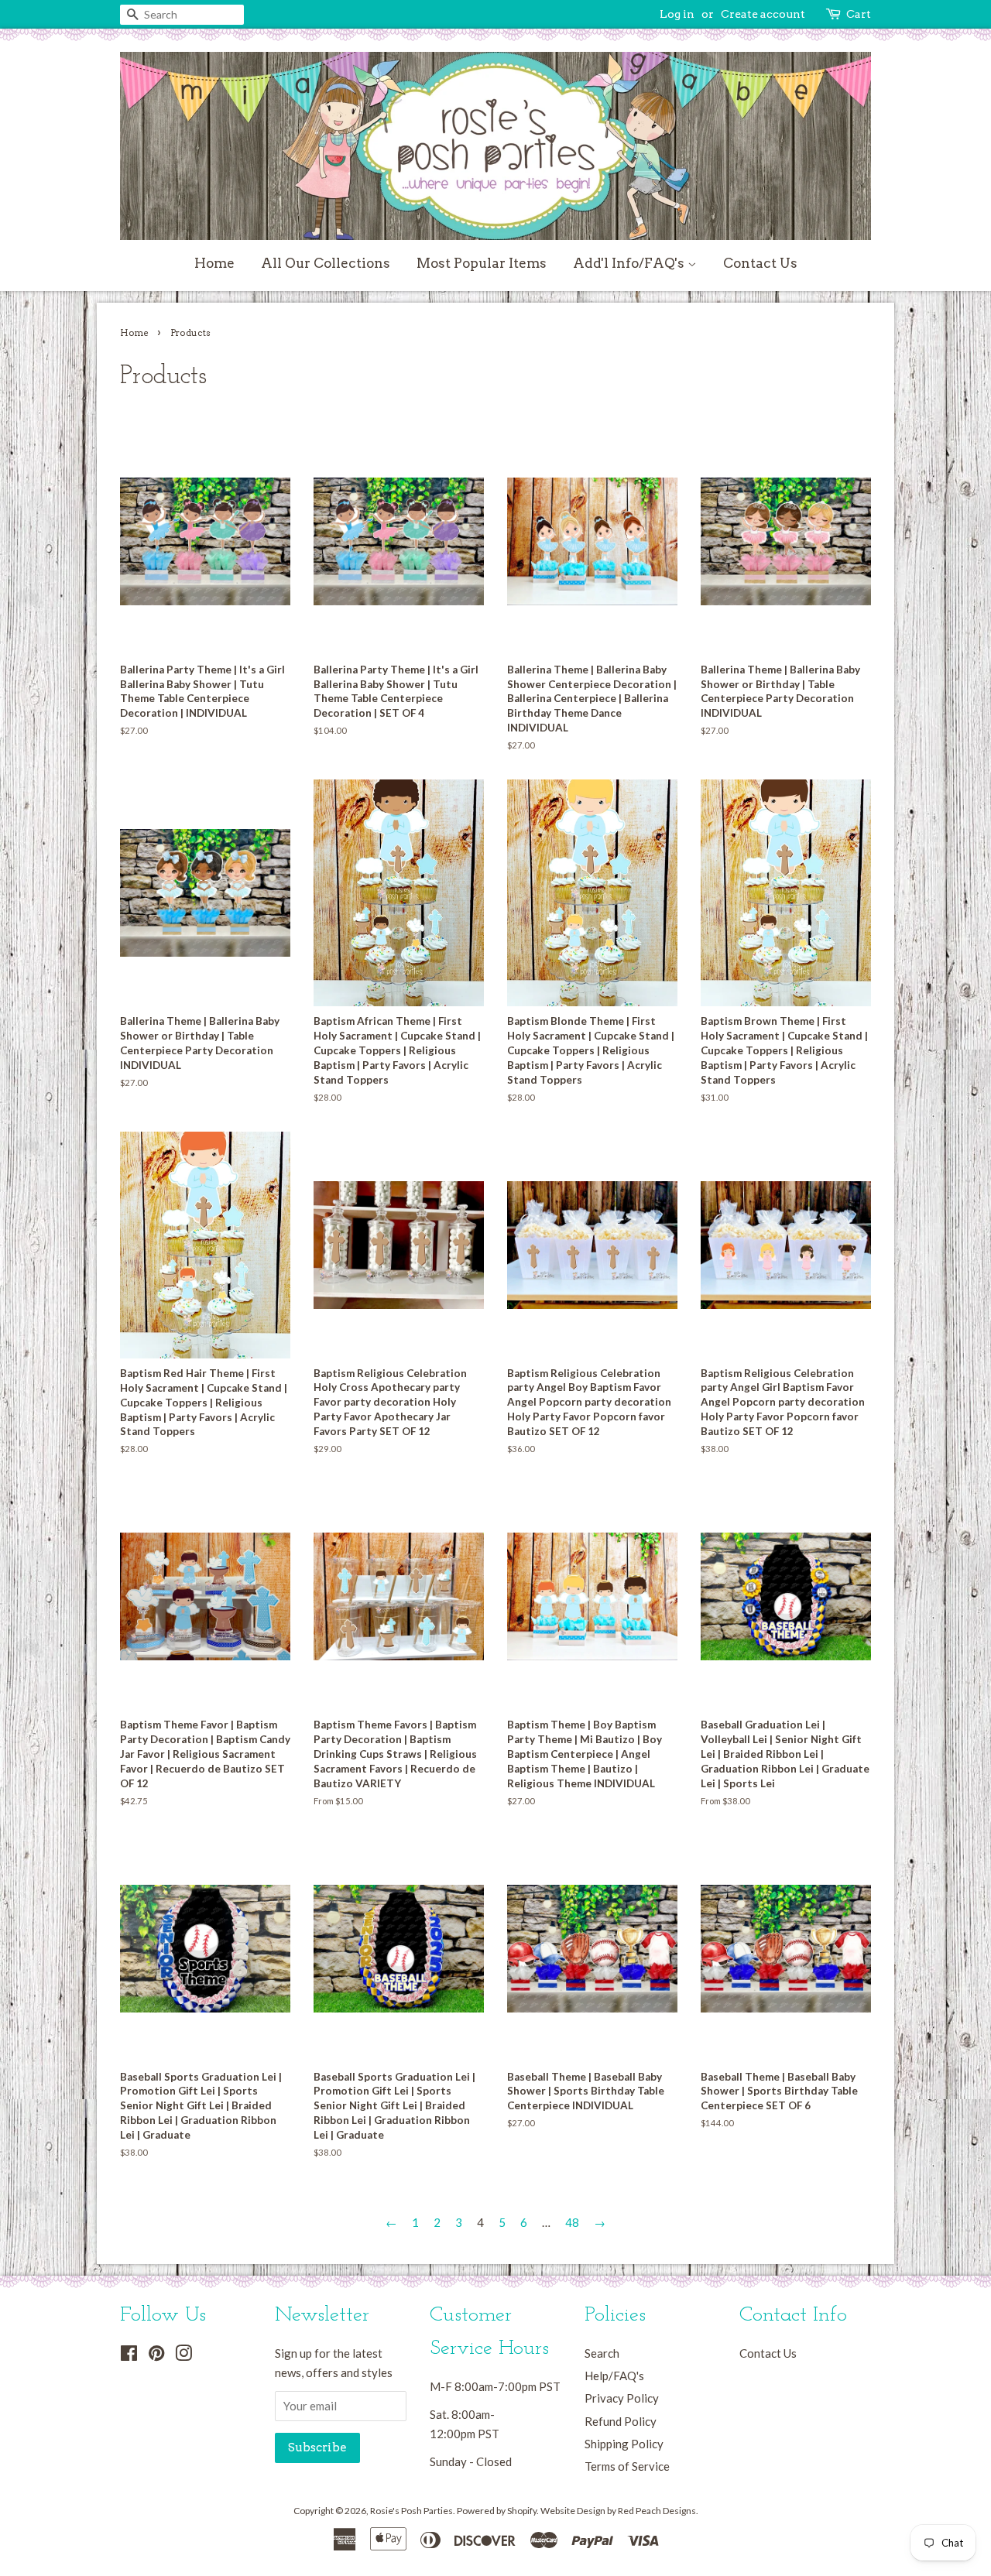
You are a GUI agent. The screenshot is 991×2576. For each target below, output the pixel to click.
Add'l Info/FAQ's (630, 263)
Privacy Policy (622, 2398)
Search (602, 2353)
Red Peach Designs (657, 2511)
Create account (763, 14)
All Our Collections (326, 263)
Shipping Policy (624, 2444)
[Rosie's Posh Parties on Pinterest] (156, 2355)
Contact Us (760, 263)
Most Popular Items (482, 263)
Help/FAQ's (614, 2376)
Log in (677, 14)
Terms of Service (627, 2466)
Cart (859, 14)
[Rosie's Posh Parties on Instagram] (183, 2355)
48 (572, 2222)
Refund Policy (621, 2421)
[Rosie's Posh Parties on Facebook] (129, 2355)
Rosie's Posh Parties (411, 2511)
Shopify (522, 2511)
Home (214, 263)
